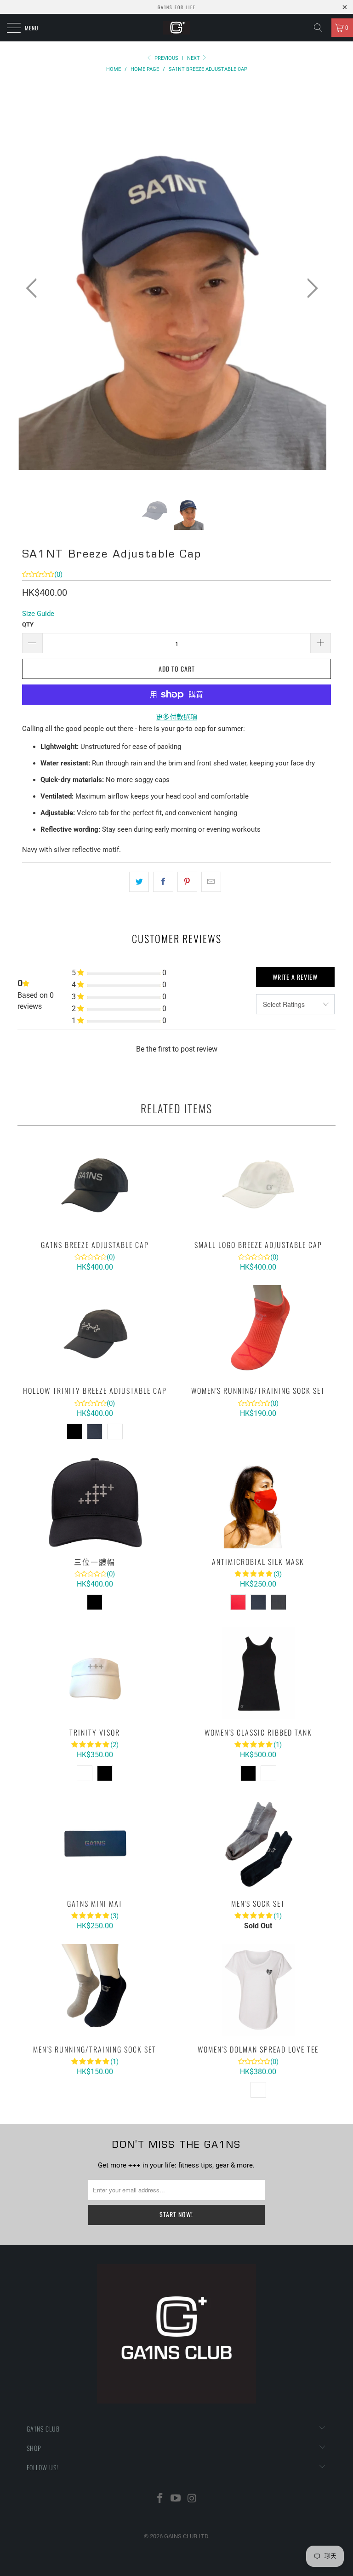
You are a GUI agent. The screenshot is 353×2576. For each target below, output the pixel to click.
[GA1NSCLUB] (176, 28)
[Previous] (34, 289)
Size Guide (38, 614)
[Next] (310, 289)
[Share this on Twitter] (139, 882)
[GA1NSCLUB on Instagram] (192, 2499)
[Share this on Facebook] (163, 882)
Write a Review (295, 977)
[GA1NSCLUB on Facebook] (160, 2499)
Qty (28, 624)
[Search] (321, 28)
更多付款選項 (176, 717)
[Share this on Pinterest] (187, 882)
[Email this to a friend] (211, 882)
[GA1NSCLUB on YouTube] (176, 2499)
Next (194, 58)
